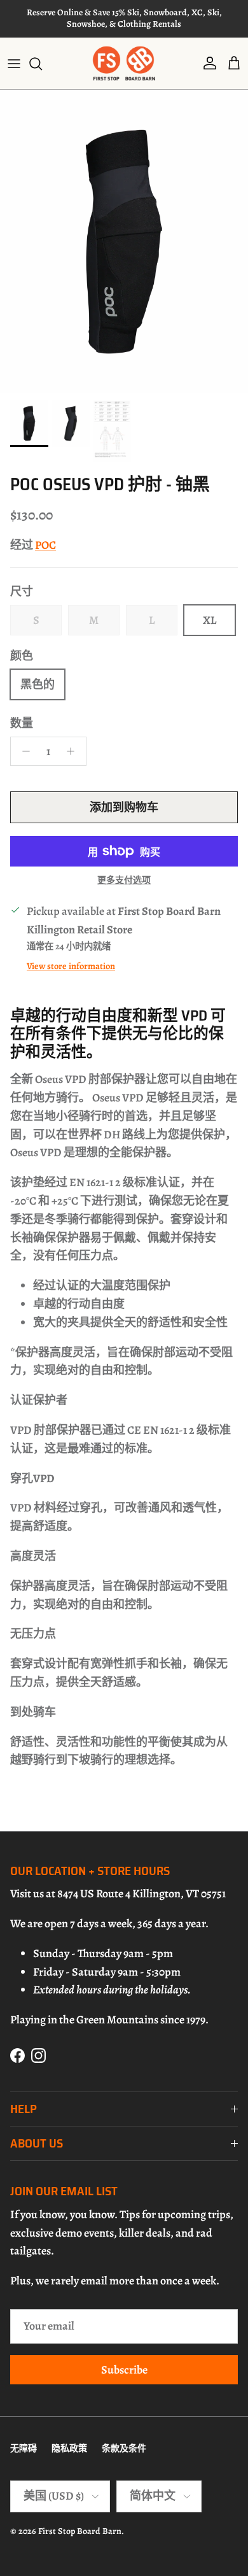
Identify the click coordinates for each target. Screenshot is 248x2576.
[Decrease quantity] (23, 751)
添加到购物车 (124, 807)
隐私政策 (69, 2448)
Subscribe (124, 2370)
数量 (22, 723)
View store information (71, 966)
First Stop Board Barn (80, 2531)
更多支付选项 (124, 881)
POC (45, 545)
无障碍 (24, 2448)
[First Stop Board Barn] (124, 63)
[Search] (42, 64)
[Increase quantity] (74, 751)
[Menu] (14, 64)
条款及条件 (124, 2448)
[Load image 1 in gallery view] (124, 242)
